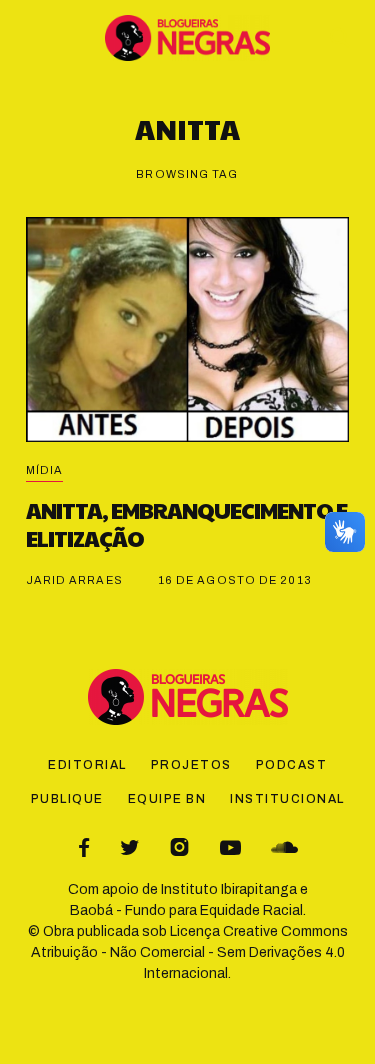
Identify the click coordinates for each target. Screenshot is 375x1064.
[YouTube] (230, 847)
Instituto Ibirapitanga (229, 889)
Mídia (45, 470)
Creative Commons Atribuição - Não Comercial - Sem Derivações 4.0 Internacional (189, 952)
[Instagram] (179, 847)
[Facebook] (84, 847)
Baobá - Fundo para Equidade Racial (186, 910)
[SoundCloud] (284, 847)
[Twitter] (129, 847)
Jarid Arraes (74, 580)
